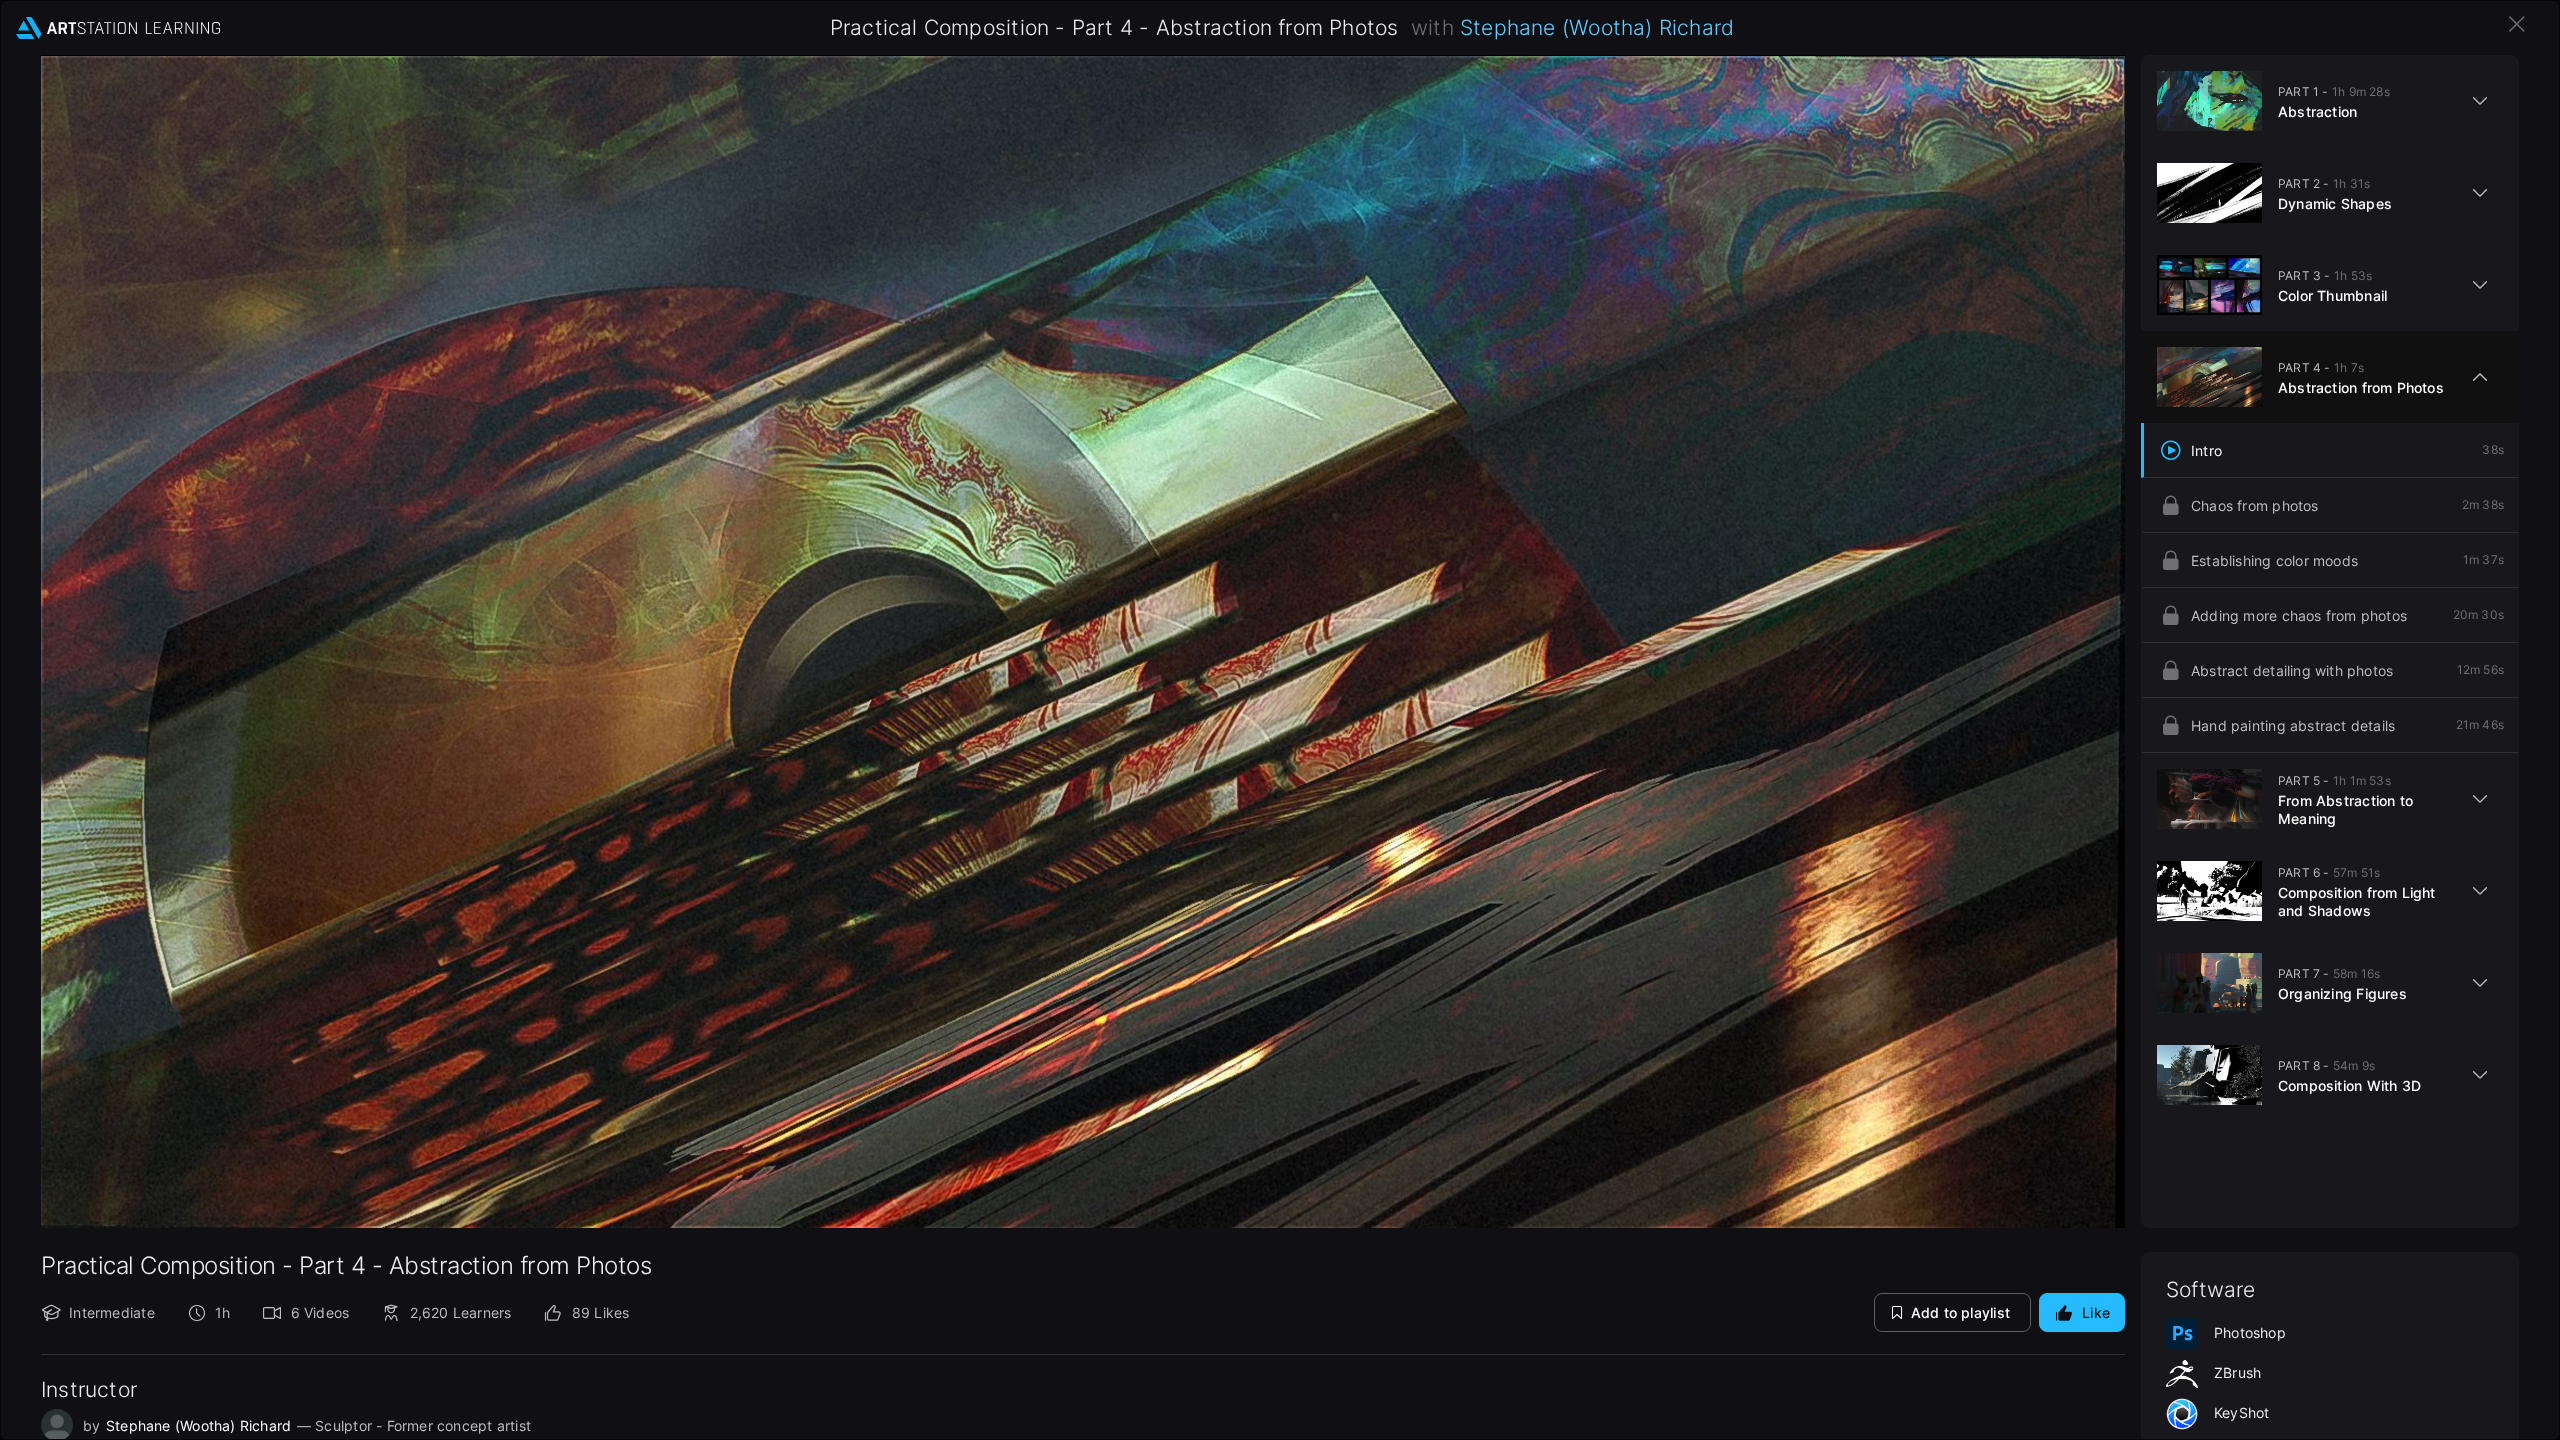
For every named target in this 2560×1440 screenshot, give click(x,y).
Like (2096, 1312)
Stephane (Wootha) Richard (1597, 27)
